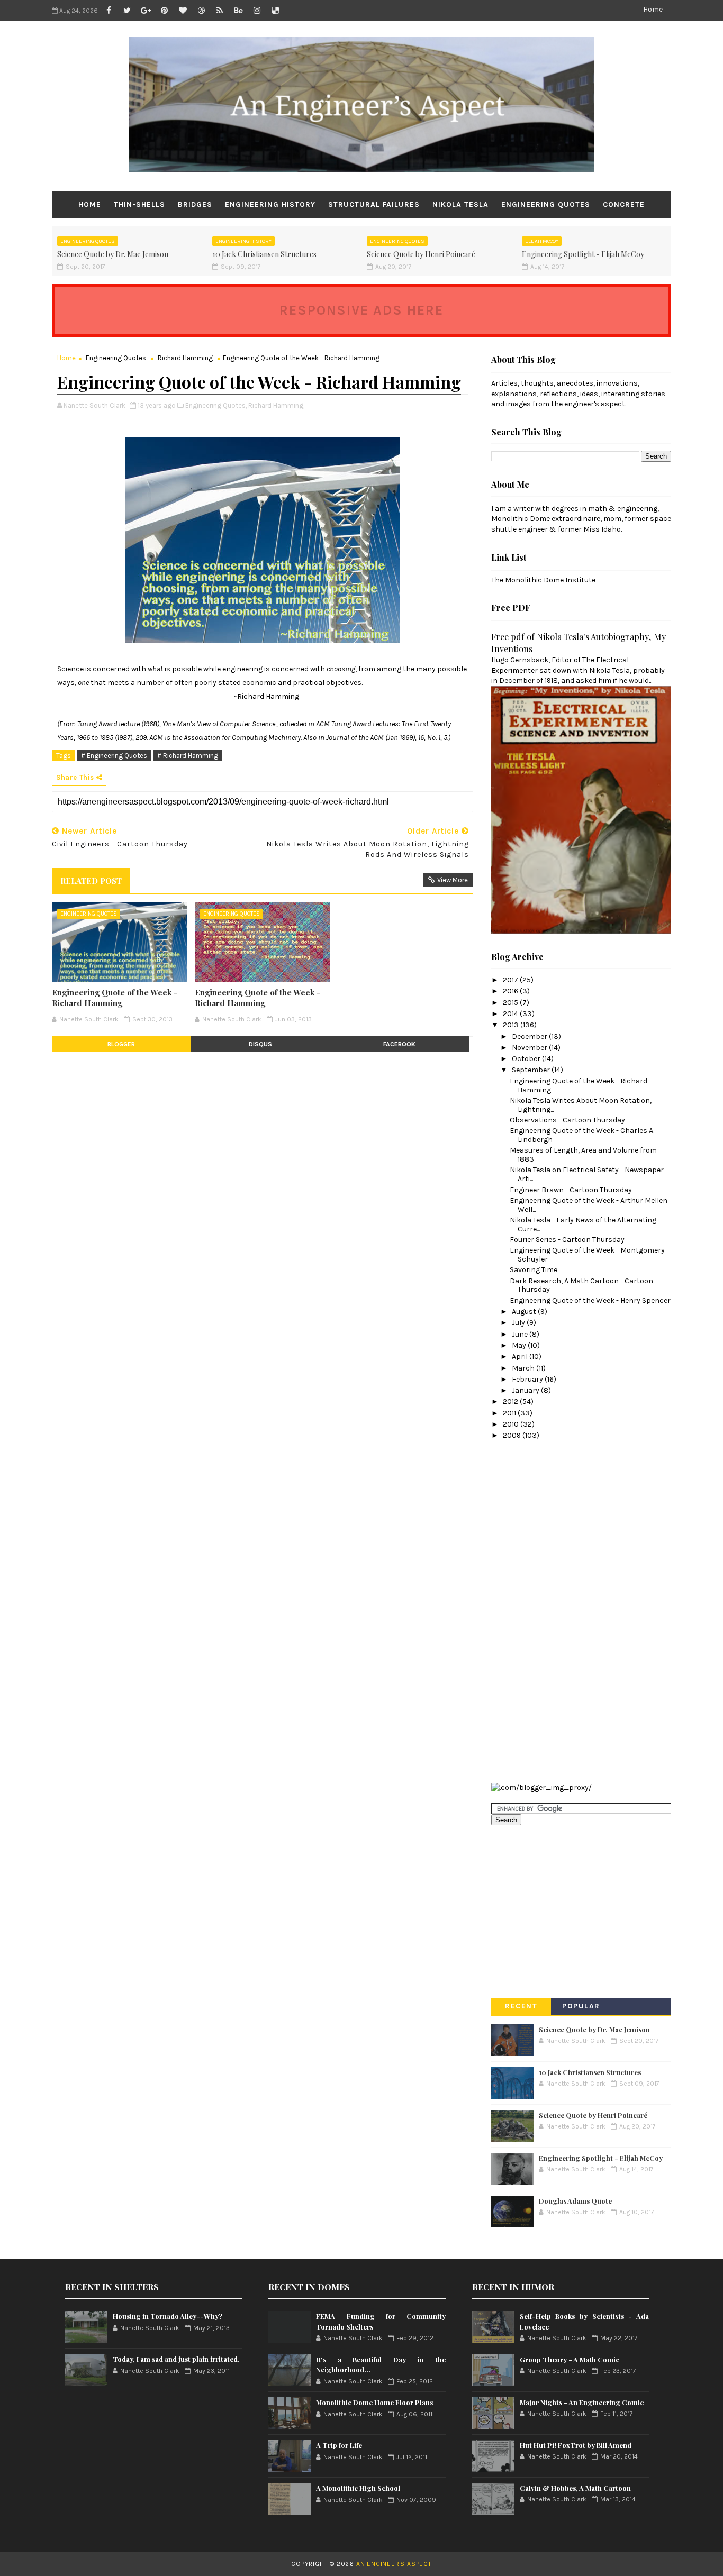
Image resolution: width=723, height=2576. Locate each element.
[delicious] (275, 11)
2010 (512, 1424)
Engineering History (270, 204)
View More (453, 880)
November (530, 1048)
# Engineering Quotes (114, 756)
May (520, 1345)
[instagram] (257, 11)
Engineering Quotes (546, 204)
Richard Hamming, (276, 405)
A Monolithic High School (358, 2488)
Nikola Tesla (460, 204)
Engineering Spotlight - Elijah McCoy (583, 254)
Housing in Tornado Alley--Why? (168, 2316)
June (521, 1334)
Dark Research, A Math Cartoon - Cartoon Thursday (581, 1285)
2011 (510, 1413)
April (521, 1356)
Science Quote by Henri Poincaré (421, 254)
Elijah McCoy (542, 241)
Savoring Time (534, 1270)
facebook (399, 1044)
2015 (511, 1003)
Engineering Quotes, (216, 405)
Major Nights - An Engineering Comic (582, 2402)
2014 (511, 1014)
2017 (511, 980)
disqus (260, 1044)
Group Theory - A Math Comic (570, 2359)
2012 (511, 1401)
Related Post (91, 881)
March (524, 1368)
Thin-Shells (139, 204)
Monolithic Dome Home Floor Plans (374, 2402)
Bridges (195, 204)
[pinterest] (164, 11)
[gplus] (146, 11)
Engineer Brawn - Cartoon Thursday (571, 1190)
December (530, 1036)
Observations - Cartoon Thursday (567, 1120)
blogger (121, 1044)
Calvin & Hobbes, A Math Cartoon (575, 2488)
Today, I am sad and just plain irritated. (176, 2359)
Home (653, 9)
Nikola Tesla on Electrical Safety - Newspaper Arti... (587, 1174)
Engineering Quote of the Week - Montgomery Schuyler (587, 1255)
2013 (512, 1025)
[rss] (220, 11)
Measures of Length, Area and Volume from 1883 (583, 1155)
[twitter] (127, 11)
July (519, 1323)
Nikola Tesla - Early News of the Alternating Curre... (583, 1225)
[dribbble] (201, 11)
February (528, 1379)
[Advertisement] (534, 1610)
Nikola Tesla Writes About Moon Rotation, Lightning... (581, 1105)
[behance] (238, 11)
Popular (581, 2006)
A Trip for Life (339, 2445)
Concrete (624, 204)
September (532, 1070)
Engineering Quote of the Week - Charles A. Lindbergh (582, 1135)
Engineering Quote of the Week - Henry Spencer (590, 1300)
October (527, 1059)
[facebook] (109, 11)
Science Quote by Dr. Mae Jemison (113, 254)
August (525, 1312)
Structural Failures (374, 204)
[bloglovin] (183, 11)
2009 (513, 1435)
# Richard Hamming (188, 756)
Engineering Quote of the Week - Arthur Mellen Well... (589, 1205)
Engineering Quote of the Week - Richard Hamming (115, 998)
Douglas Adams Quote (575, 2201)
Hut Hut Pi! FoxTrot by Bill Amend (576, 2445)
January (526, 1390)
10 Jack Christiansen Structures (264, 254)
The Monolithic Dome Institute (543, 580)
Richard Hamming (185, 358)
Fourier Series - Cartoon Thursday (567, 1240)
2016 (511, 991)
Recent (521, 2006)
